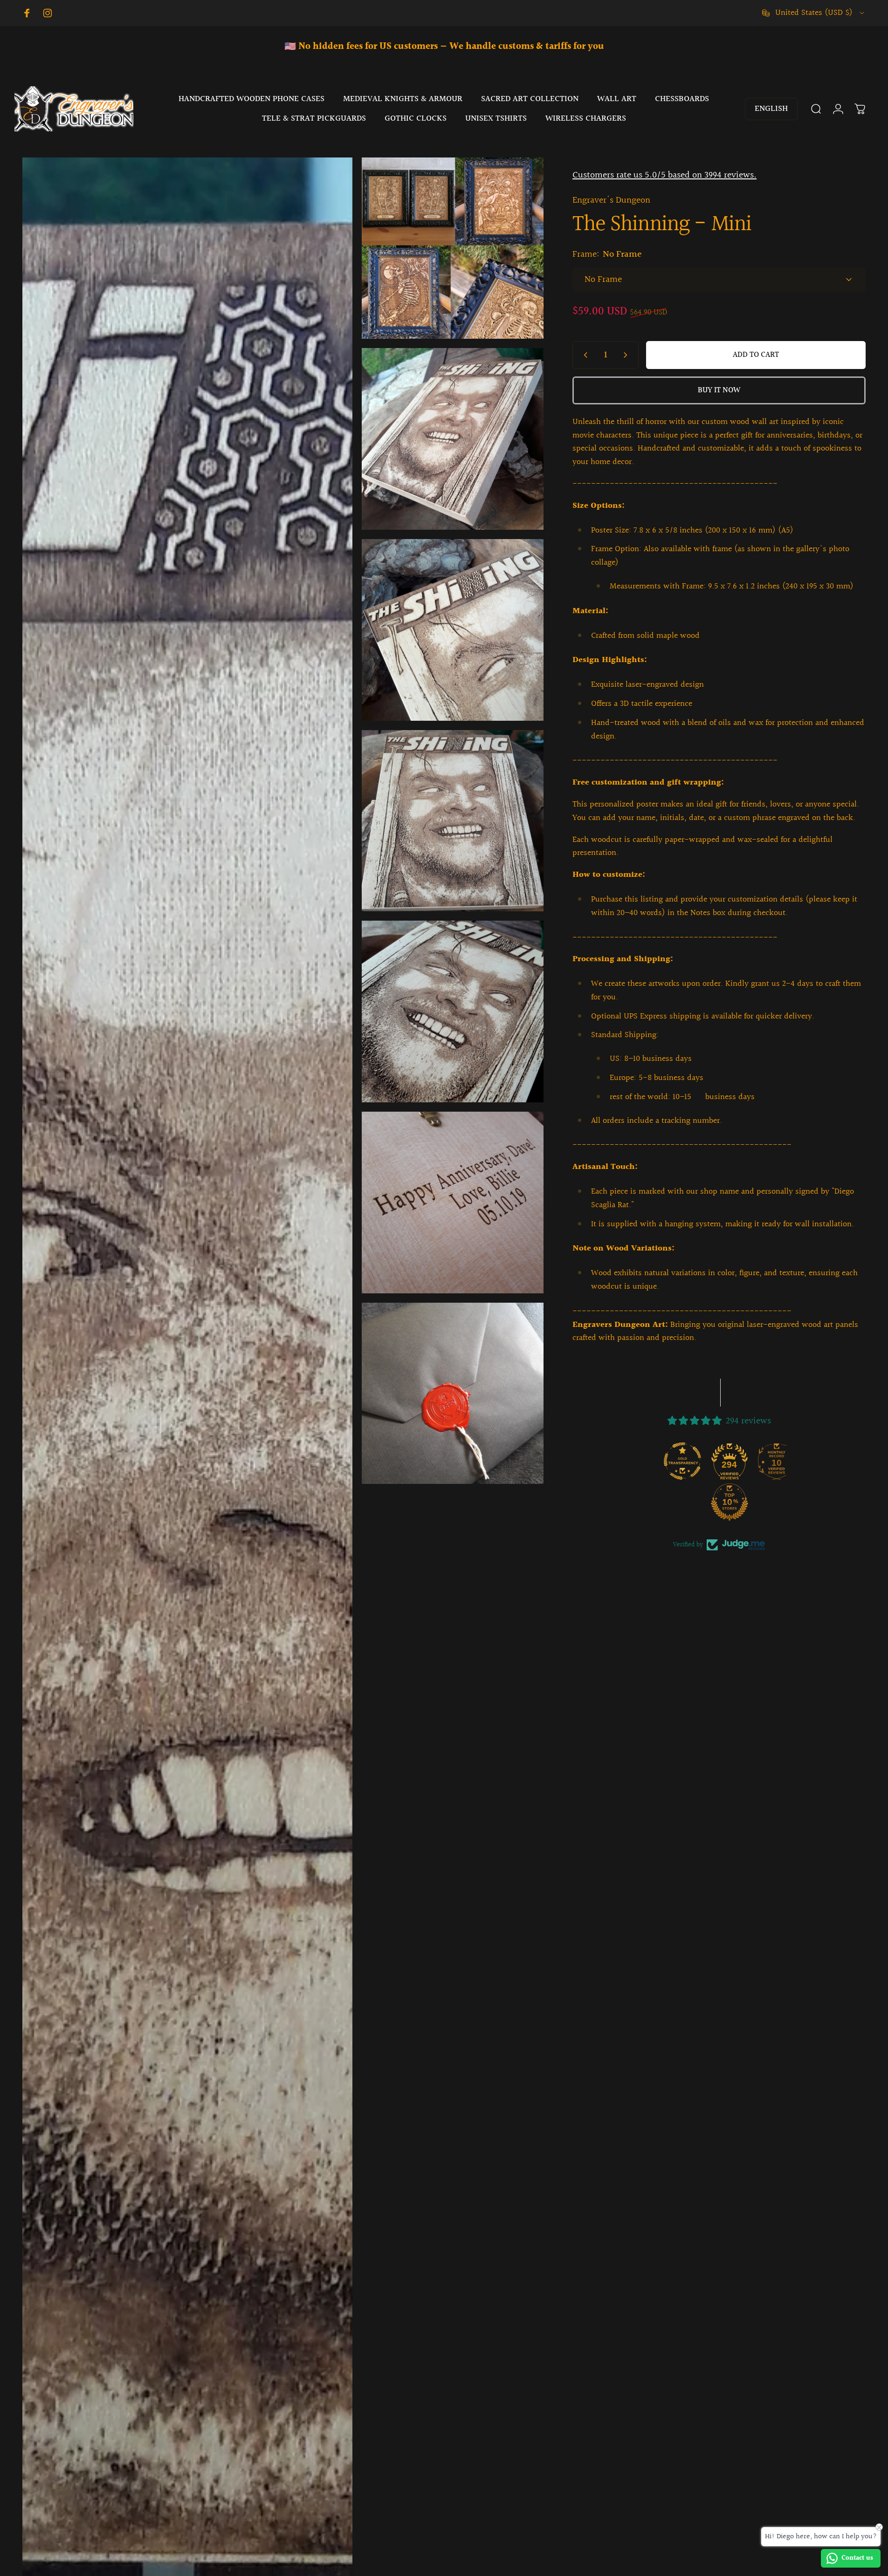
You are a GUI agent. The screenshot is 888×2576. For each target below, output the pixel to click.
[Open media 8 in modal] (453, 1203)
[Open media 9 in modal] (453, 1394)
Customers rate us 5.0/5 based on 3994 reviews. (664, 175)
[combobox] (814, 13)
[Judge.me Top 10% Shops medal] (697, 1502)
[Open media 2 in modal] (453, 248)
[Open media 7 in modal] (453, 1011)
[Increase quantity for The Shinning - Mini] (627, 355)
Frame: (607, 254)
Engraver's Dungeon (611, 200)
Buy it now (719, 390)
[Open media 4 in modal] (453, 439)
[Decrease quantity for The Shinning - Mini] (584, 355)
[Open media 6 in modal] (453, 821)
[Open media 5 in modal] (453, 630)
